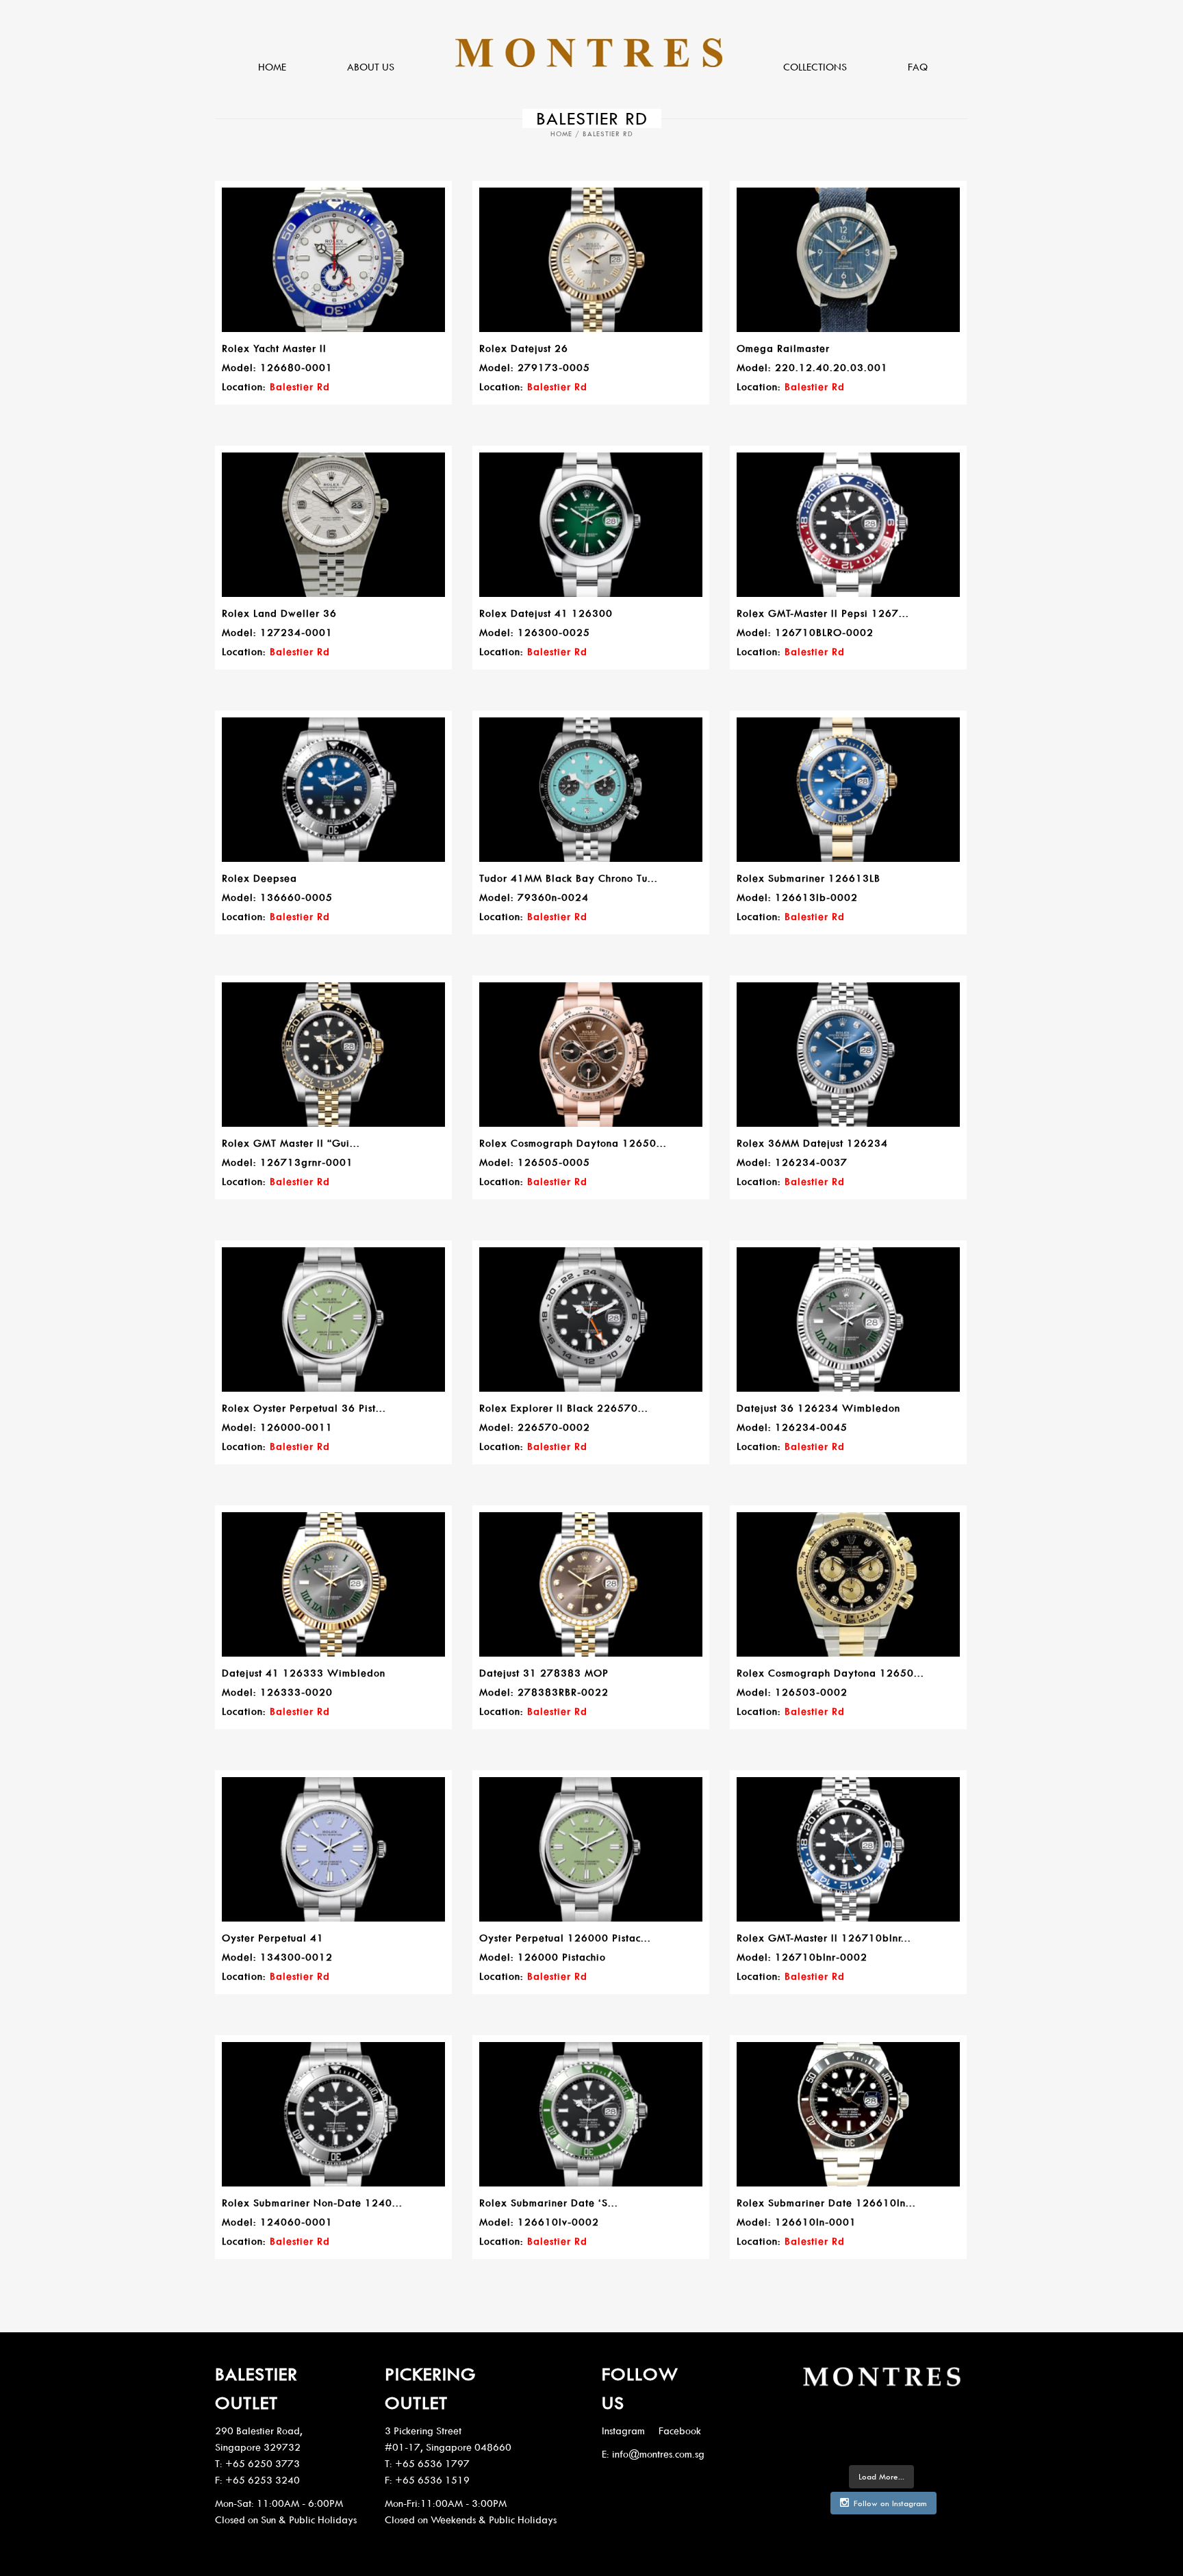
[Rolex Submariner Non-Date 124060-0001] (333, 2115)
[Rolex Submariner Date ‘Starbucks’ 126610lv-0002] (591, 2115)
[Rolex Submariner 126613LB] (848, 790)
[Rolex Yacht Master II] (333, 260)
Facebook (680, 2431)
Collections (815, 67)
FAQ (918, 67)
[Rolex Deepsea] (333, 790)
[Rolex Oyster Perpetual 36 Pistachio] (333, 1320)
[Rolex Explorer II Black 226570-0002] (591, 1320)
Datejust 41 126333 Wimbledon (304, 1673)
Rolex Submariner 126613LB (809, 878)
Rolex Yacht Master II (274, 348)
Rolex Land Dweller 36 (279, 613)
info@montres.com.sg (658, 2454)
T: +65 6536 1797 (427, 2463)
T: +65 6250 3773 (257, 2463)
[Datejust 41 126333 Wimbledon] (333, 1585)
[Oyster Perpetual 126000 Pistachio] (591, 1850)
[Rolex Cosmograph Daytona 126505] (591, 1055)
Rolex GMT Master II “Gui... (291, 1143)
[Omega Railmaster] (848, 260)
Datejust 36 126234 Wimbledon (818, 1408)
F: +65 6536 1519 (427, 2480)
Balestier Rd (300, 386)
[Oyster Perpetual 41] (333, 1850)
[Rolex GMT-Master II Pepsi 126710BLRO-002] (848, 525)
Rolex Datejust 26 (524, 348)
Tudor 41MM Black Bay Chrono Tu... (569, 878)
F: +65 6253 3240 (257, 2480)
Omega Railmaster (783, 348)
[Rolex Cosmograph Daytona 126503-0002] (848, 1585)
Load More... (881, 2476)
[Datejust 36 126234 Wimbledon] (848, 1320)
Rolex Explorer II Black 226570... (564, 1408)
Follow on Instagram (890, 2503)
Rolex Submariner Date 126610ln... (826, 2203)
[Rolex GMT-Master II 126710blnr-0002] (848, 1850)
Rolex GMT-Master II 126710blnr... (824, 1938)
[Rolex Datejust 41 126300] (591, 525)
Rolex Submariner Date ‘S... (549, 2203)
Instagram (623, 2431)
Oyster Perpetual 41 (273, 1938)
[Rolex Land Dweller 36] (333, 525)
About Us (371, 67)
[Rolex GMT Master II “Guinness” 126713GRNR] (333, 1055)
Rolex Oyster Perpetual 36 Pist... (304, 1408)
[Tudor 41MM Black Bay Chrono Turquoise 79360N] (591, 790)
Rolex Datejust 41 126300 (546, 613)
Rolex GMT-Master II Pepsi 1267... (823, 613)
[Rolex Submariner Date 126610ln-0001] (848, 2115)
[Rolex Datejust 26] (591, 260)
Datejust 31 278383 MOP (544, 1673)
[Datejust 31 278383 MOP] (591, 1585)
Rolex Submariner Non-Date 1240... (312, 2203)
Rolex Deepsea (259, 878)
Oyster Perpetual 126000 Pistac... (565, 1938)
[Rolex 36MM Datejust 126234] (848, 1055)
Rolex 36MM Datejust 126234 (812, 1143)
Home (272, 67)
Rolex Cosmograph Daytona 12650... (573, 1143)
